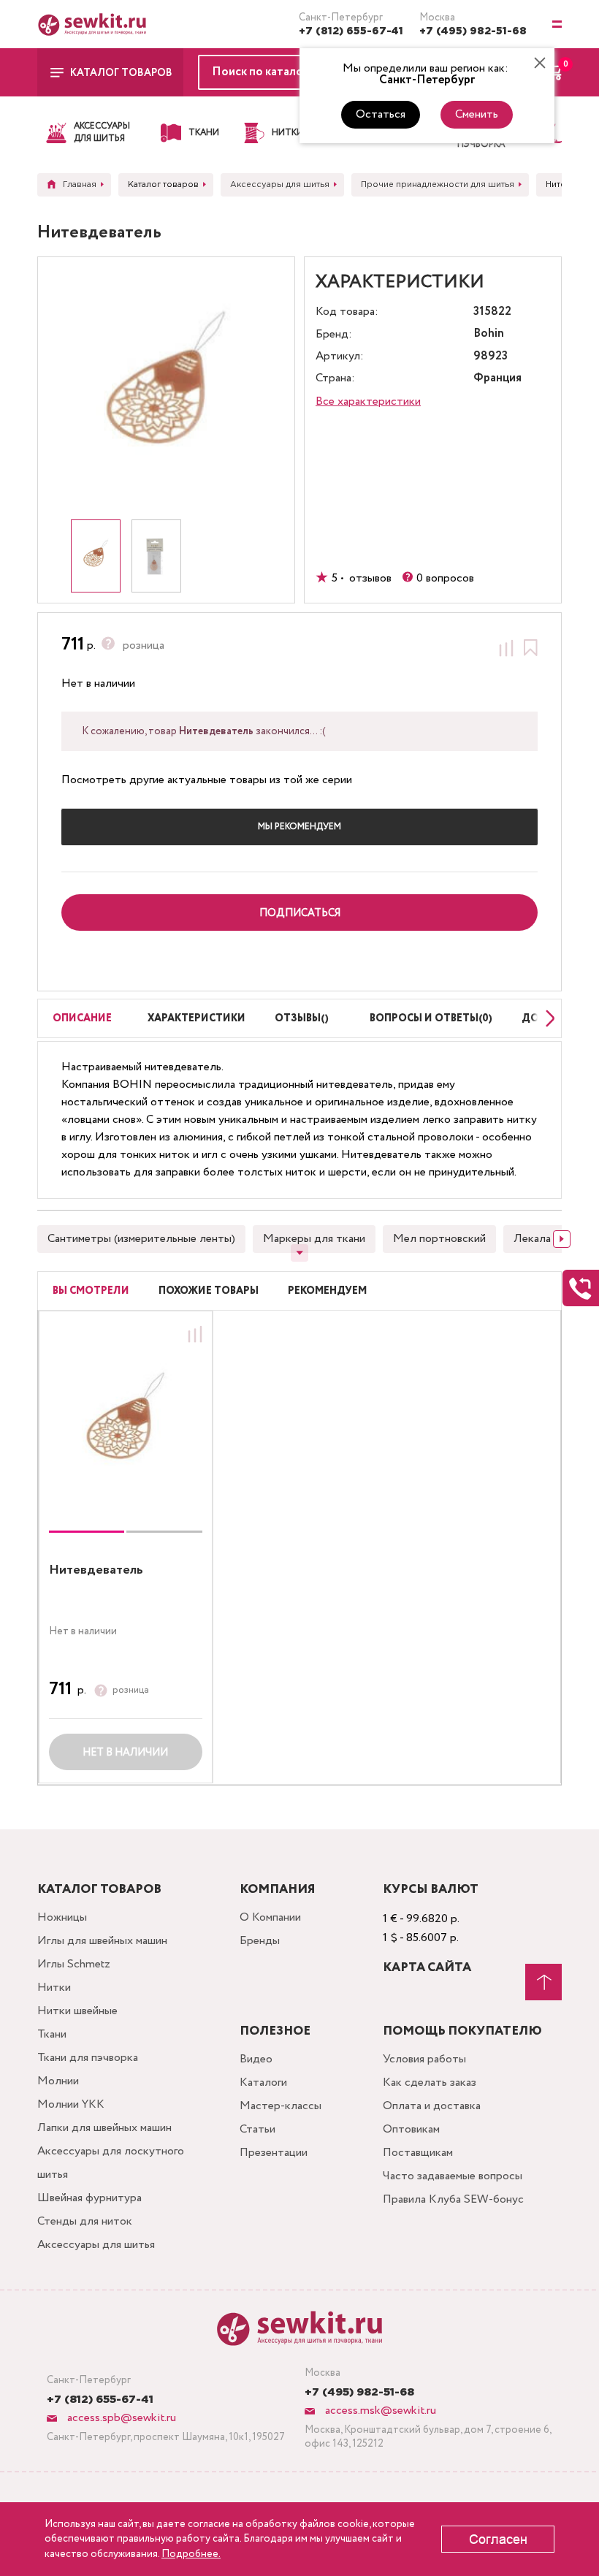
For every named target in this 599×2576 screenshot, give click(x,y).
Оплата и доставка (432, 2106)
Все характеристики (368, 401)
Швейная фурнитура (89, 2198)
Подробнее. (191, 2554)
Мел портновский (439, 1239)
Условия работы (424, 2059)
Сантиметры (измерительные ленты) (141, 1239)
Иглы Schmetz (74, 1964)
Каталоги (263, 2082)
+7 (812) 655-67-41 (351, 31)
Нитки (54, 1988)
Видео (256, 2059)
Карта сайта (427, 1968)
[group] (126, 1425)
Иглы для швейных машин (102, 1941)
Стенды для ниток (85, 2221)
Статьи (257, 2129)
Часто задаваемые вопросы (453, 2176)
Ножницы (62, 1917)
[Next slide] (546, 1018)
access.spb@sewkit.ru (120, 2418)
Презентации (274, 2153)
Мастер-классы (281, 2106)
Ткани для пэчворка (88, 2058)
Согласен (498, 2539)
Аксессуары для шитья (96, 2245)
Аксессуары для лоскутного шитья (111, 2163)
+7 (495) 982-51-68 (473, 31)
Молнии (58, 2081)
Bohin (489, 334)
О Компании (270, 1917)
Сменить (477, 114)
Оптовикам (411, 2129)
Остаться (381, 114)
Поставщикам (418, 2153)
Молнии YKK (71, 2104)
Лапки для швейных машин (104, 2128)
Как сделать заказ (430, 2082)
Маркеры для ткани (314, 1239)
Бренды (260, 1941)
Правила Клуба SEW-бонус (453, 2199)
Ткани (52, 2034)
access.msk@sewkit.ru (379, 2411)
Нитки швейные (77, 2011)
